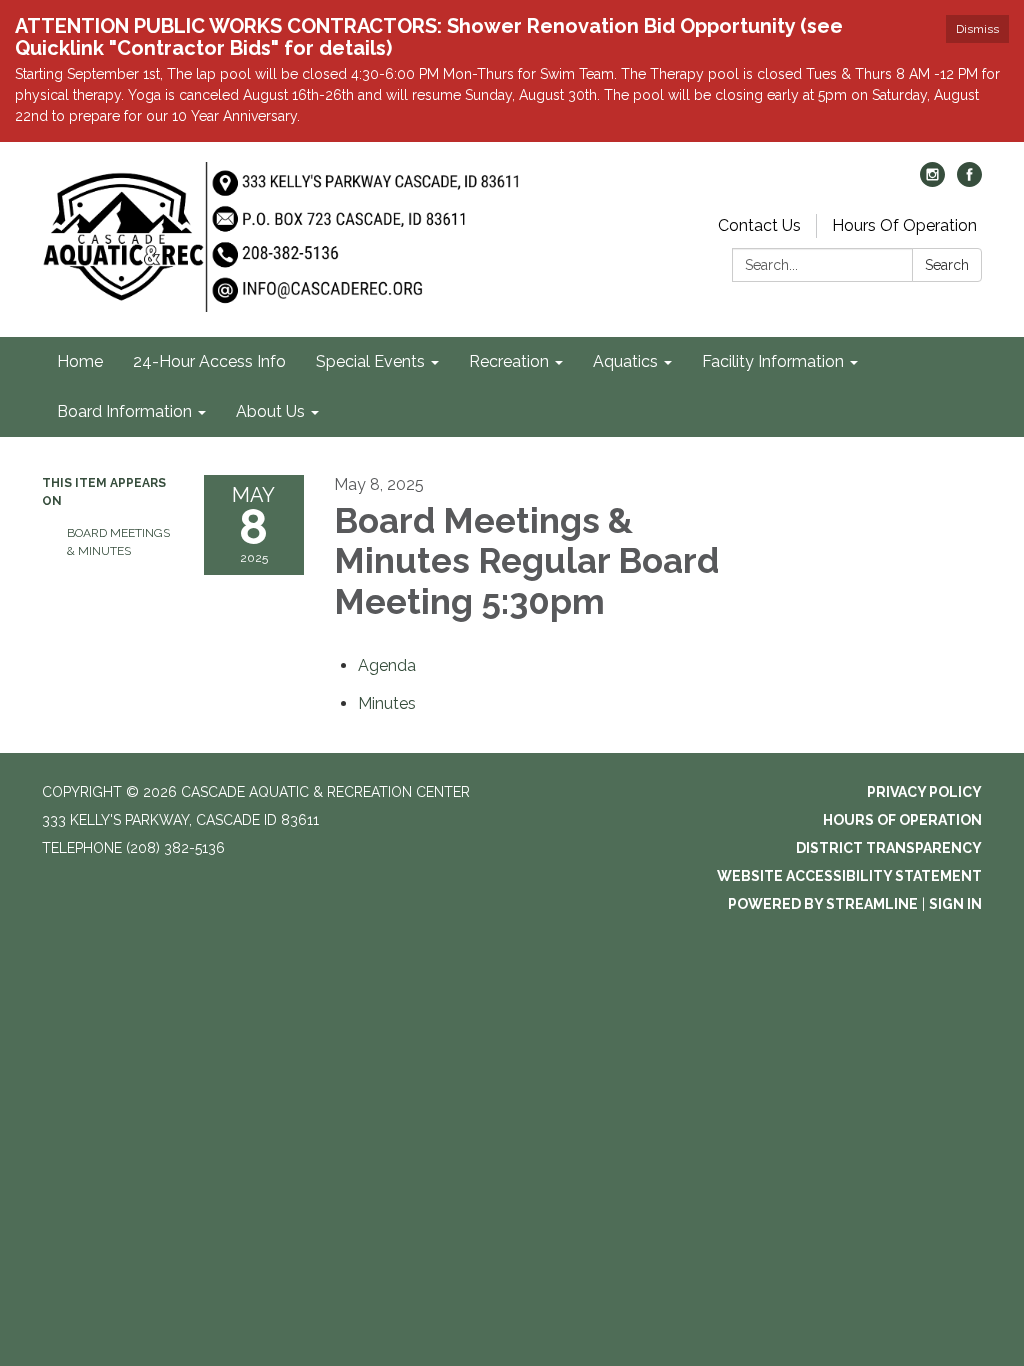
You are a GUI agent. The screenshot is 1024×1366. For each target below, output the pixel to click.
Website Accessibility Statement (849, 876)
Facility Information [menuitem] (773, 361)
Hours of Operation (902, 820)
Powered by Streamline (823, 904)
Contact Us (759, 225)
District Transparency (889, 848)
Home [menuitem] (80, 361)
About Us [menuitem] (270, 411)
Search (947, 265)
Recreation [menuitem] (509, 361)
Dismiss (977, 29)
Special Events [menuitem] (370, 361)
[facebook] (969, 181)
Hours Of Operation (904, 225)
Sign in (955, 904)
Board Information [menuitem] (124, 411)
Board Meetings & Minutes (118, 542)
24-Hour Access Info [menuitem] (209, 361)
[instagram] (932, 181)
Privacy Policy (924, 792)
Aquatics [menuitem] (625, 361)
